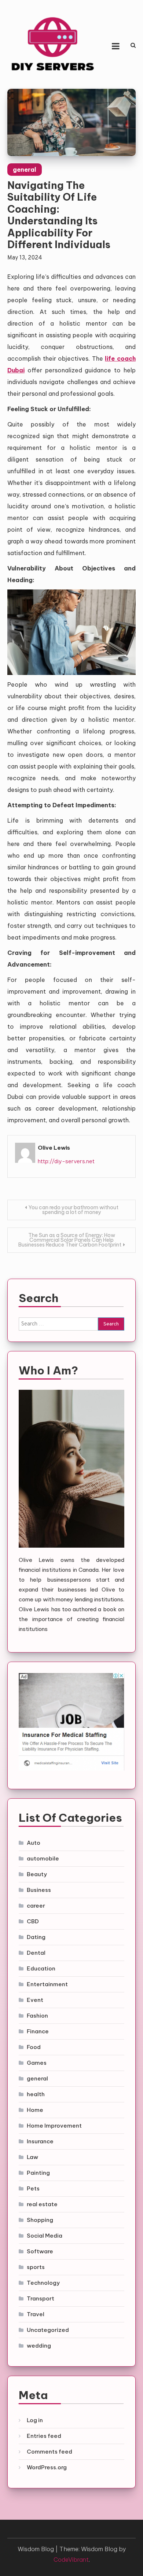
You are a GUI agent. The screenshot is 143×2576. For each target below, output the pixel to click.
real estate (42, 2204)
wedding (39, 2346)
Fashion (37, 2016)
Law (32, 2157)
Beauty (37, 1874)
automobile (43, 1858)
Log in (35, 2420)
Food (34, 2047)
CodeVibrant (71, 2560)
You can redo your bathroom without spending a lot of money (74, 1210)
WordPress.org (47, 2467)
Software (40, 2251)
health (36, 2094)
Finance (38, 2031)
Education (41, 1968)
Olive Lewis (54, 1148)
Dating (36, 1937)
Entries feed (44, 2436)
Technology (43, 2283)
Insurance (40, 2141)
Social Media (45, 2236)
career (36, 1906)
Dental (36, 1953)
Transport (41, 2298)
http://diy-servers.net (66, 1161)
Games (37, 2063)
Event (35, 2000)
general (25, 170)
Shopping (40, 2220)
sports (36, 2267)
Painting (38, 2173)
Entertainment (47, 1984)
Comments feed (49, 2452)
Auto (34, 1843)
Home (35, 2110)
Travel (36, 2314)
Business (39, 1890)
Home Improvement (54, 2126)
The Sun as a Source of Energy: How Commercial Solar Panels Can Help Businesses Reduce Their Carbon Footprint (70, 1240)
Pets (33, 2188)
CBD (33, 1921)
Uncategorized (48, 2330)
